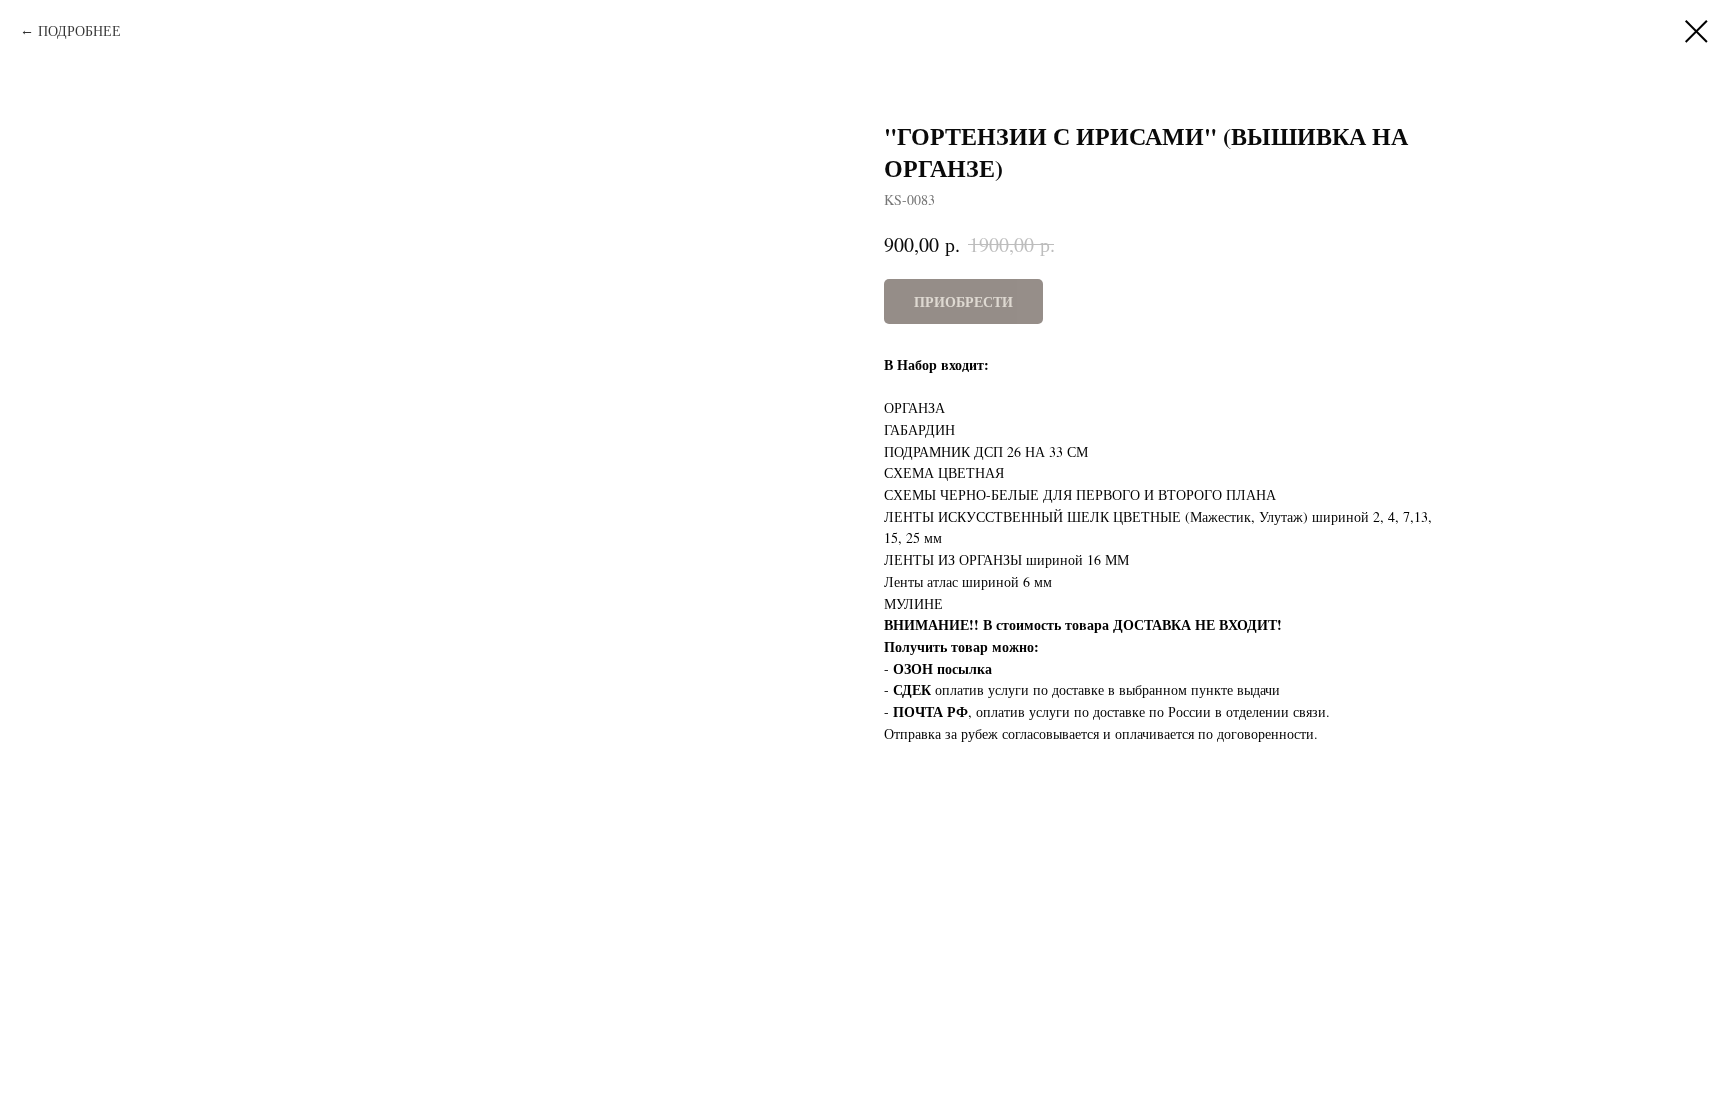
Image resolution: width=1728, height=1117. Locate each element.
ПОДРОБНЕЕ (79, 30)
